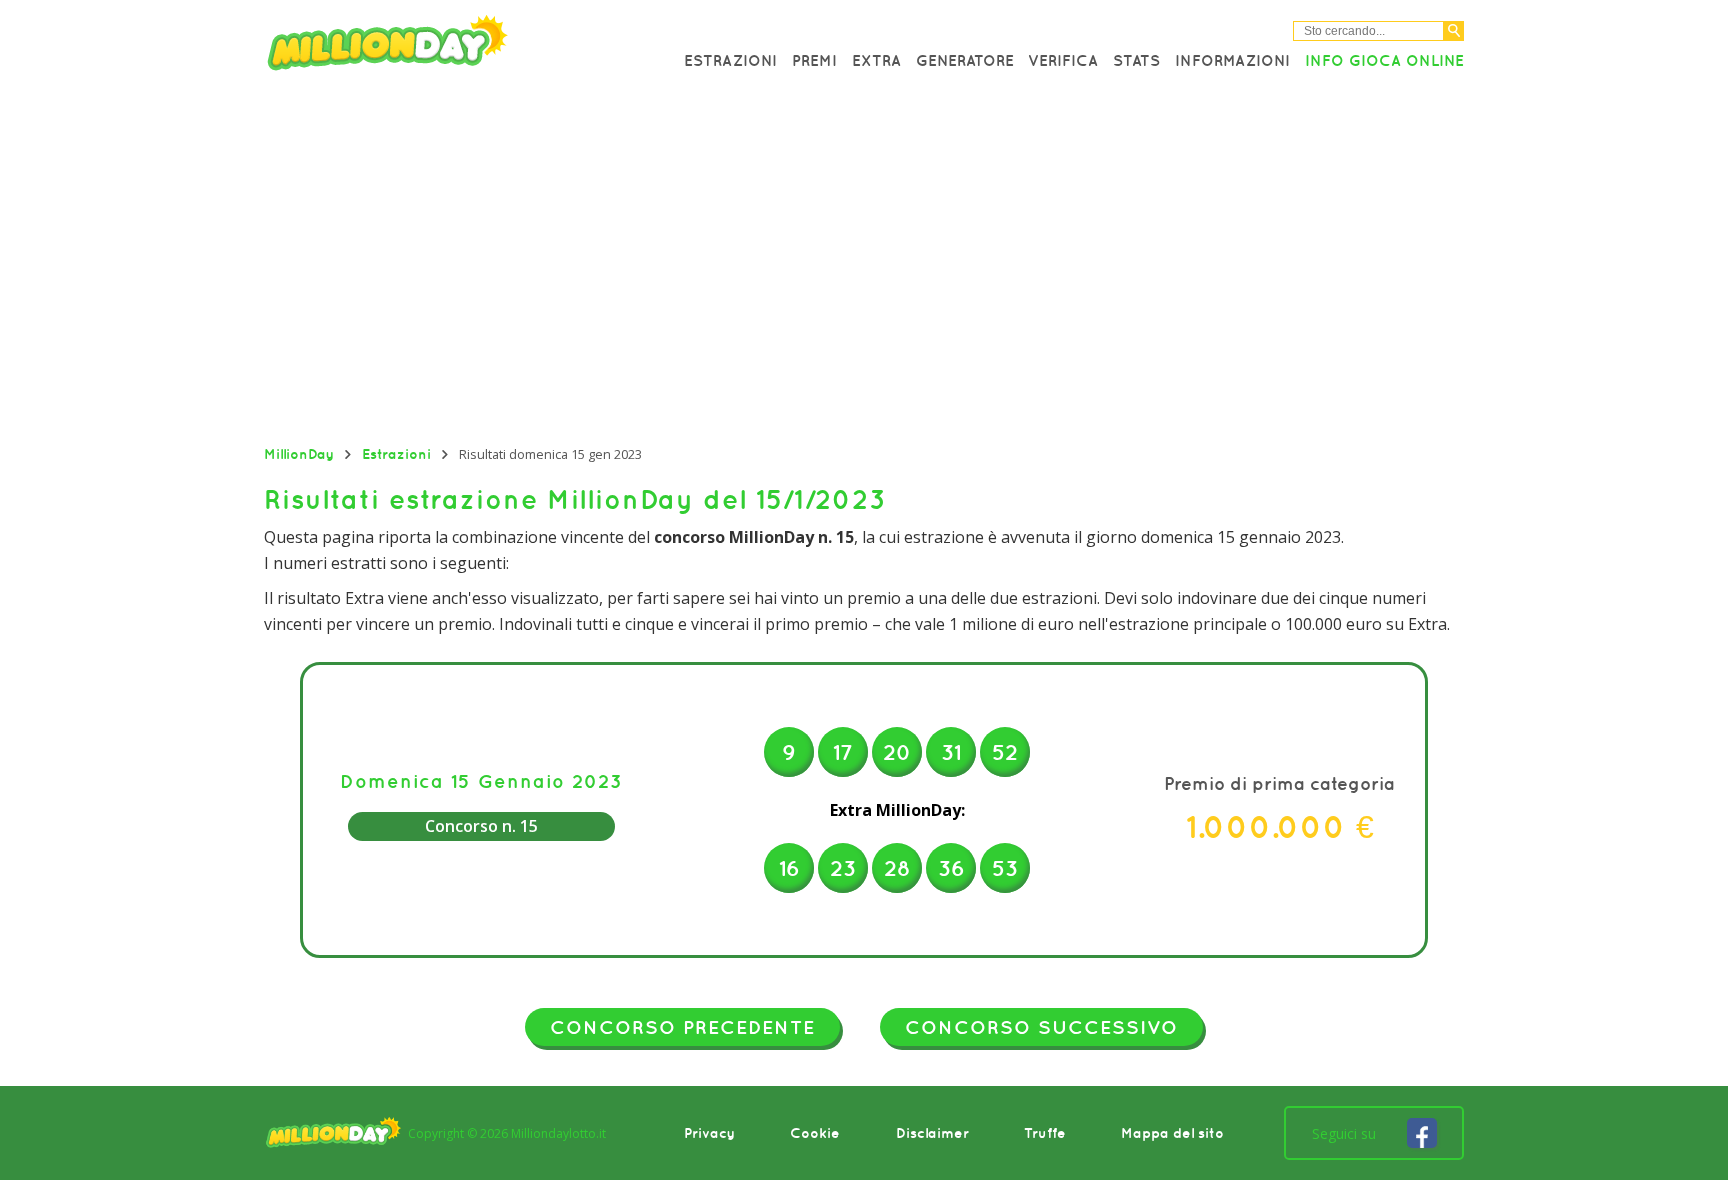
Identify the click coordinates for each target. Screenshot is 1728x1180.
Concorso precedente (682, 1027)
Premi (814, 60)
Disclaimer (932, 1133)
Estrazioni (730, 60)
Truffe (1045, 1133)
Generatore (965, 60)
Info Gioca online (1384, 60)
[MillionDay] (444, 47)
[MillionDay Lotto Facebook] (1422, 1133)
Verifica (1063, 60)
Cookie (815, 1133)
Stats (1136, 60)
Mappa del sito (1172, 1133)
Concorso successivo (1041, 1027)
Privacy (709, 1133)
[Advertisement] (864, 265)
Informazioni (1232, 60)
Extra (876, 60)
